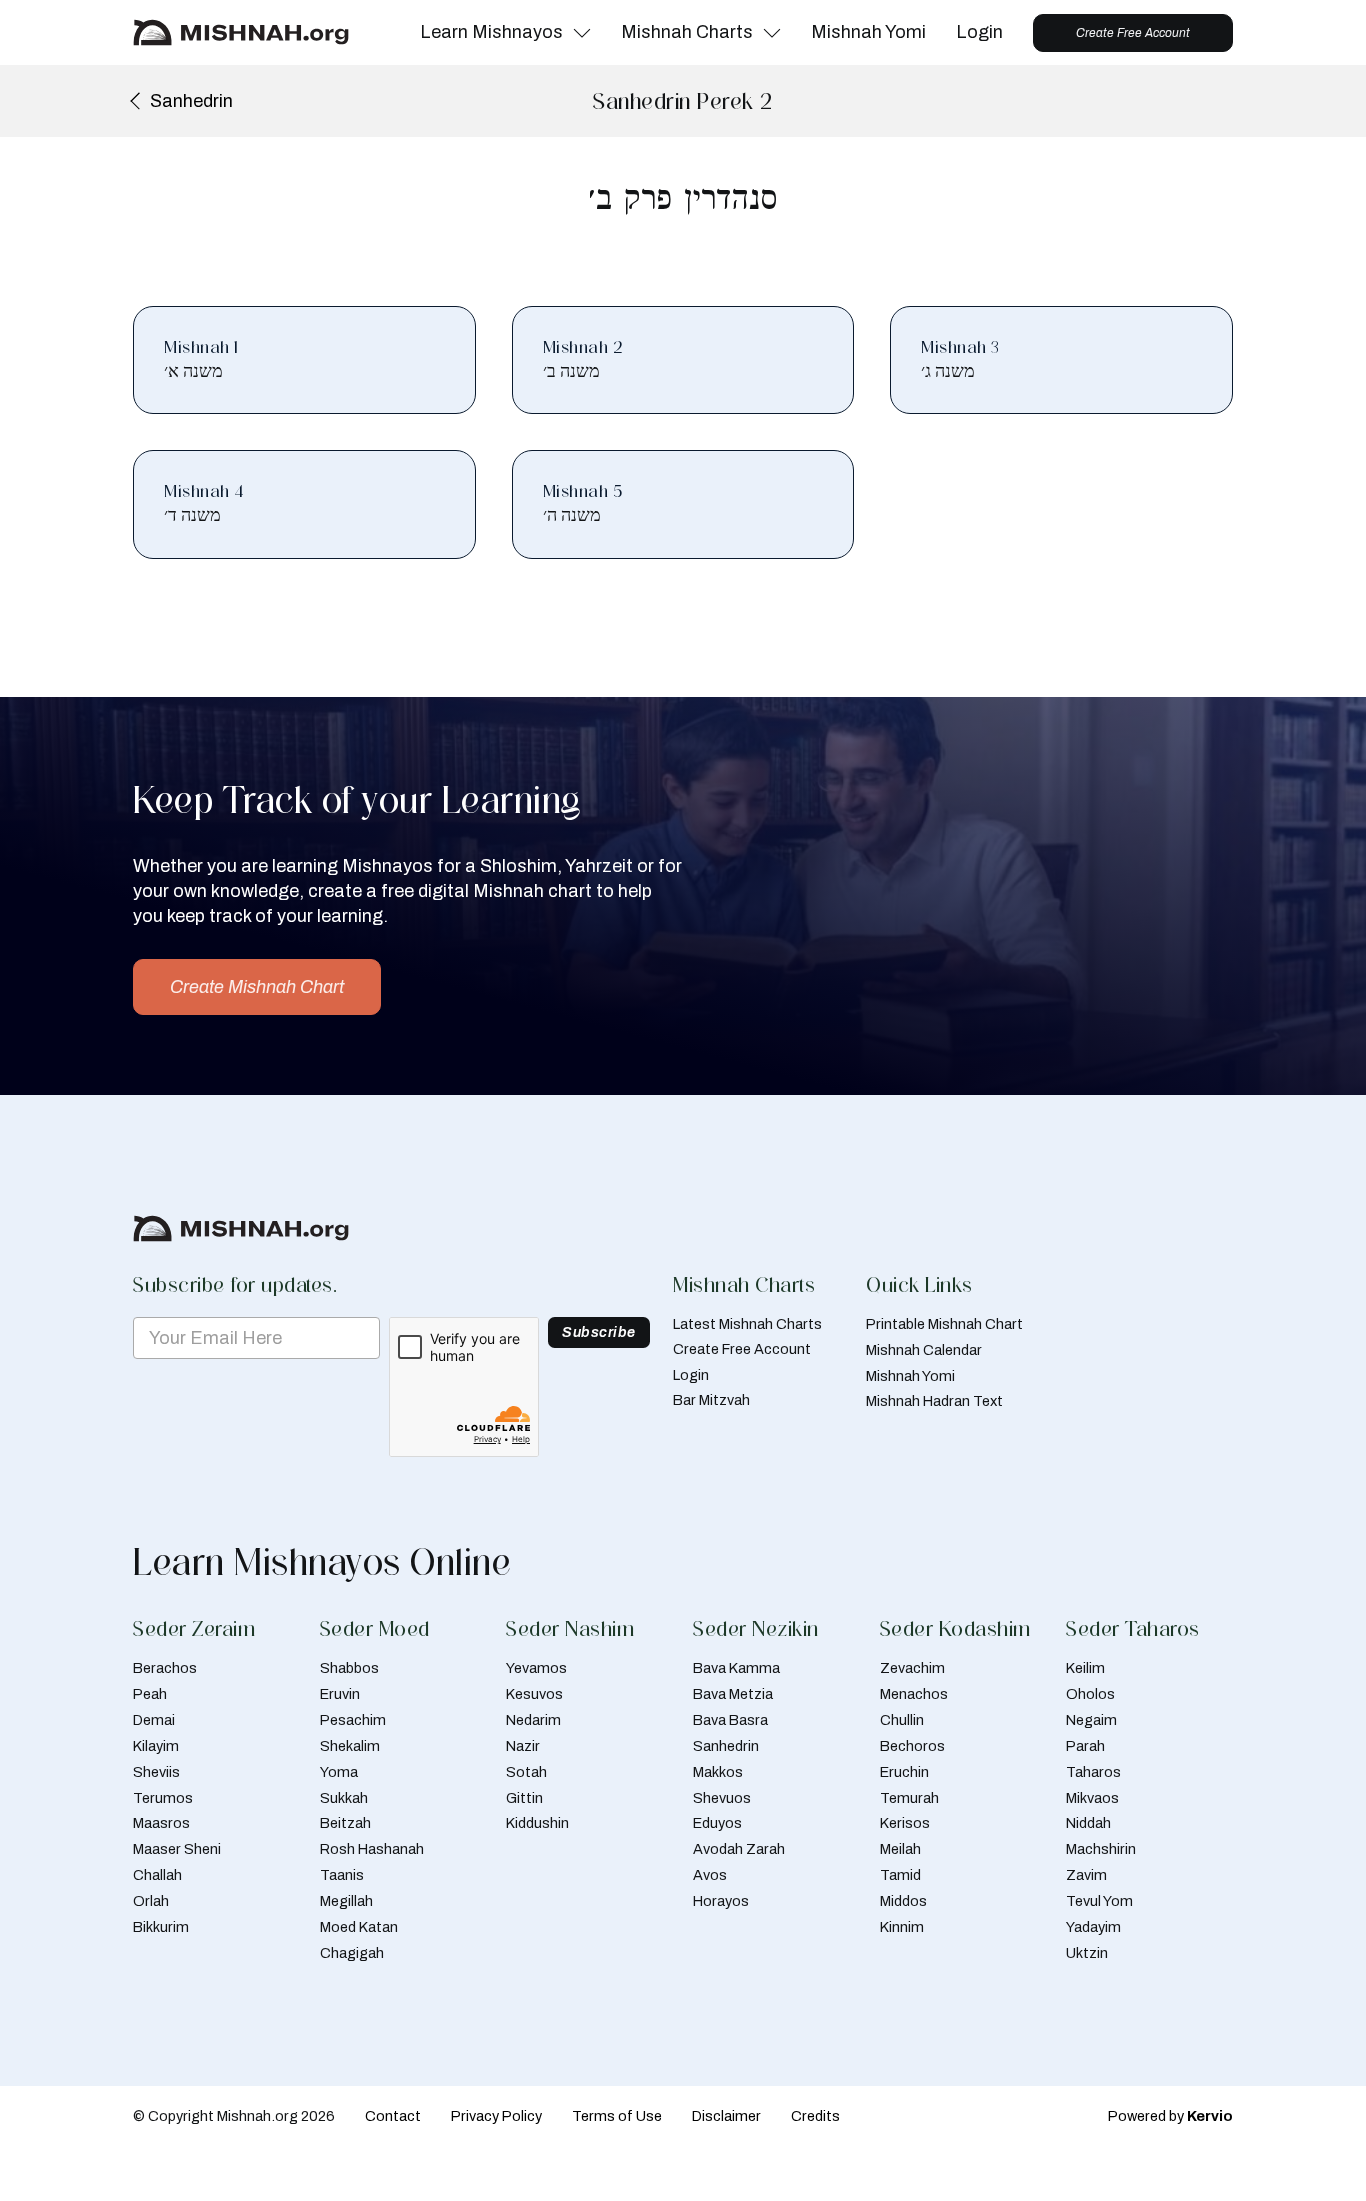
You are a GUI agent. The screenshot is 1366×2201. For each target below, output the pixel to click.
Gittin (524, 1798)
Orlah (151, 1901)
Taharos (1093, 1772)
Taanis (342, 1875)
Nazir (523, 1746)
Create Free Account (1133, 33)
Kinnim (902, 1927)
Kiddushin (537, 1823)
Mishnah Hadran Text (934, 1401)
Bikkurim (161, 1927)
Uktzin (1087, 1953)
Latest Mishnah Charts (747, 1324)
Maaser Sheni (177, 1849)
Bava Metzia (733, 1694)
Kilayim (156, 1746)
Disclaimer (726, 2116)
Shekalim (350, 1746)
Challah (157, 1875)
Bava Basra (730, 1720)
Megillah (346, 1901)
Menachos (914, 1694)
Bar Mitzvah (711, 1400)
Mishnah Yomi (868, 32)
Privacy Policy (496, 2116)
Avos (710, 1875)
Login (979, 32)
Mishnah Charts (687, 32)
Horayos (721, 1901)
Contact (393, 2116)
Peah (150, 1694)
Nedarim (533, 1720)
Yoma (339, 1772)
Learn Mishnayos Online (322, 1562)
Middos (903, 1901)
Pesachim (353, 1720)
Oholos (1090, 1694)
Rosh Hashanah (372, 1849)
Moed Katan (359, 1927)
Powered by (1170, 2116)
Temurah (909, 1798)
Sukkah (344, 1798)
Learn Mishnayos (491, 32)
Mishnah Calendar (924, 1350)
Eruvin (340, 1694)
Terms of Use (617, 2116)
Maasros (161, 1823)
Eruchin (904, 1772)
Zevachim (912, 1668)
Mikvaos (1092, 1798)
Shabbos (349, 1668)
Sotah (526, 1772)
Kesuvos (534, 1694)
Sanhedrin (726, 1746)
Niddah (1088, 1823)
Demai (154, 1720)
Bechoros (912, 1746)
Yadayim (1093, 1927)
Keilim (1085, 1668)
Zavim (1086, 1875)
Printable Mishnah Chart (944, 1324)
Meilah (900, 1849)
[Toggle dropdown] (582, 33)
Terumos (163, 1798)
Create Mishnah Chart (257, 987)
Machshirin (1101, 1849)
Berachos (165, 1668)
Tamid (900, 1875)
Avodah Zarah (739, 1849)
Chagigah (352, 1953)
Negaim (1091, 1720)
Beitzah (345, 1823)
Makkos (718, 1772)
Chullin (902, 1720)
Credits (815, 2116)
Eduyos (717, 1823)
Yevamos (536, 1668)
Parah (1085, 1746)
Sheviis (156, 1772)
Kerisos (905, 1823)
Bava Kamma (736, 1668)
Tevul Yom (1099, 1901)
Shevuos (722, 1798)
